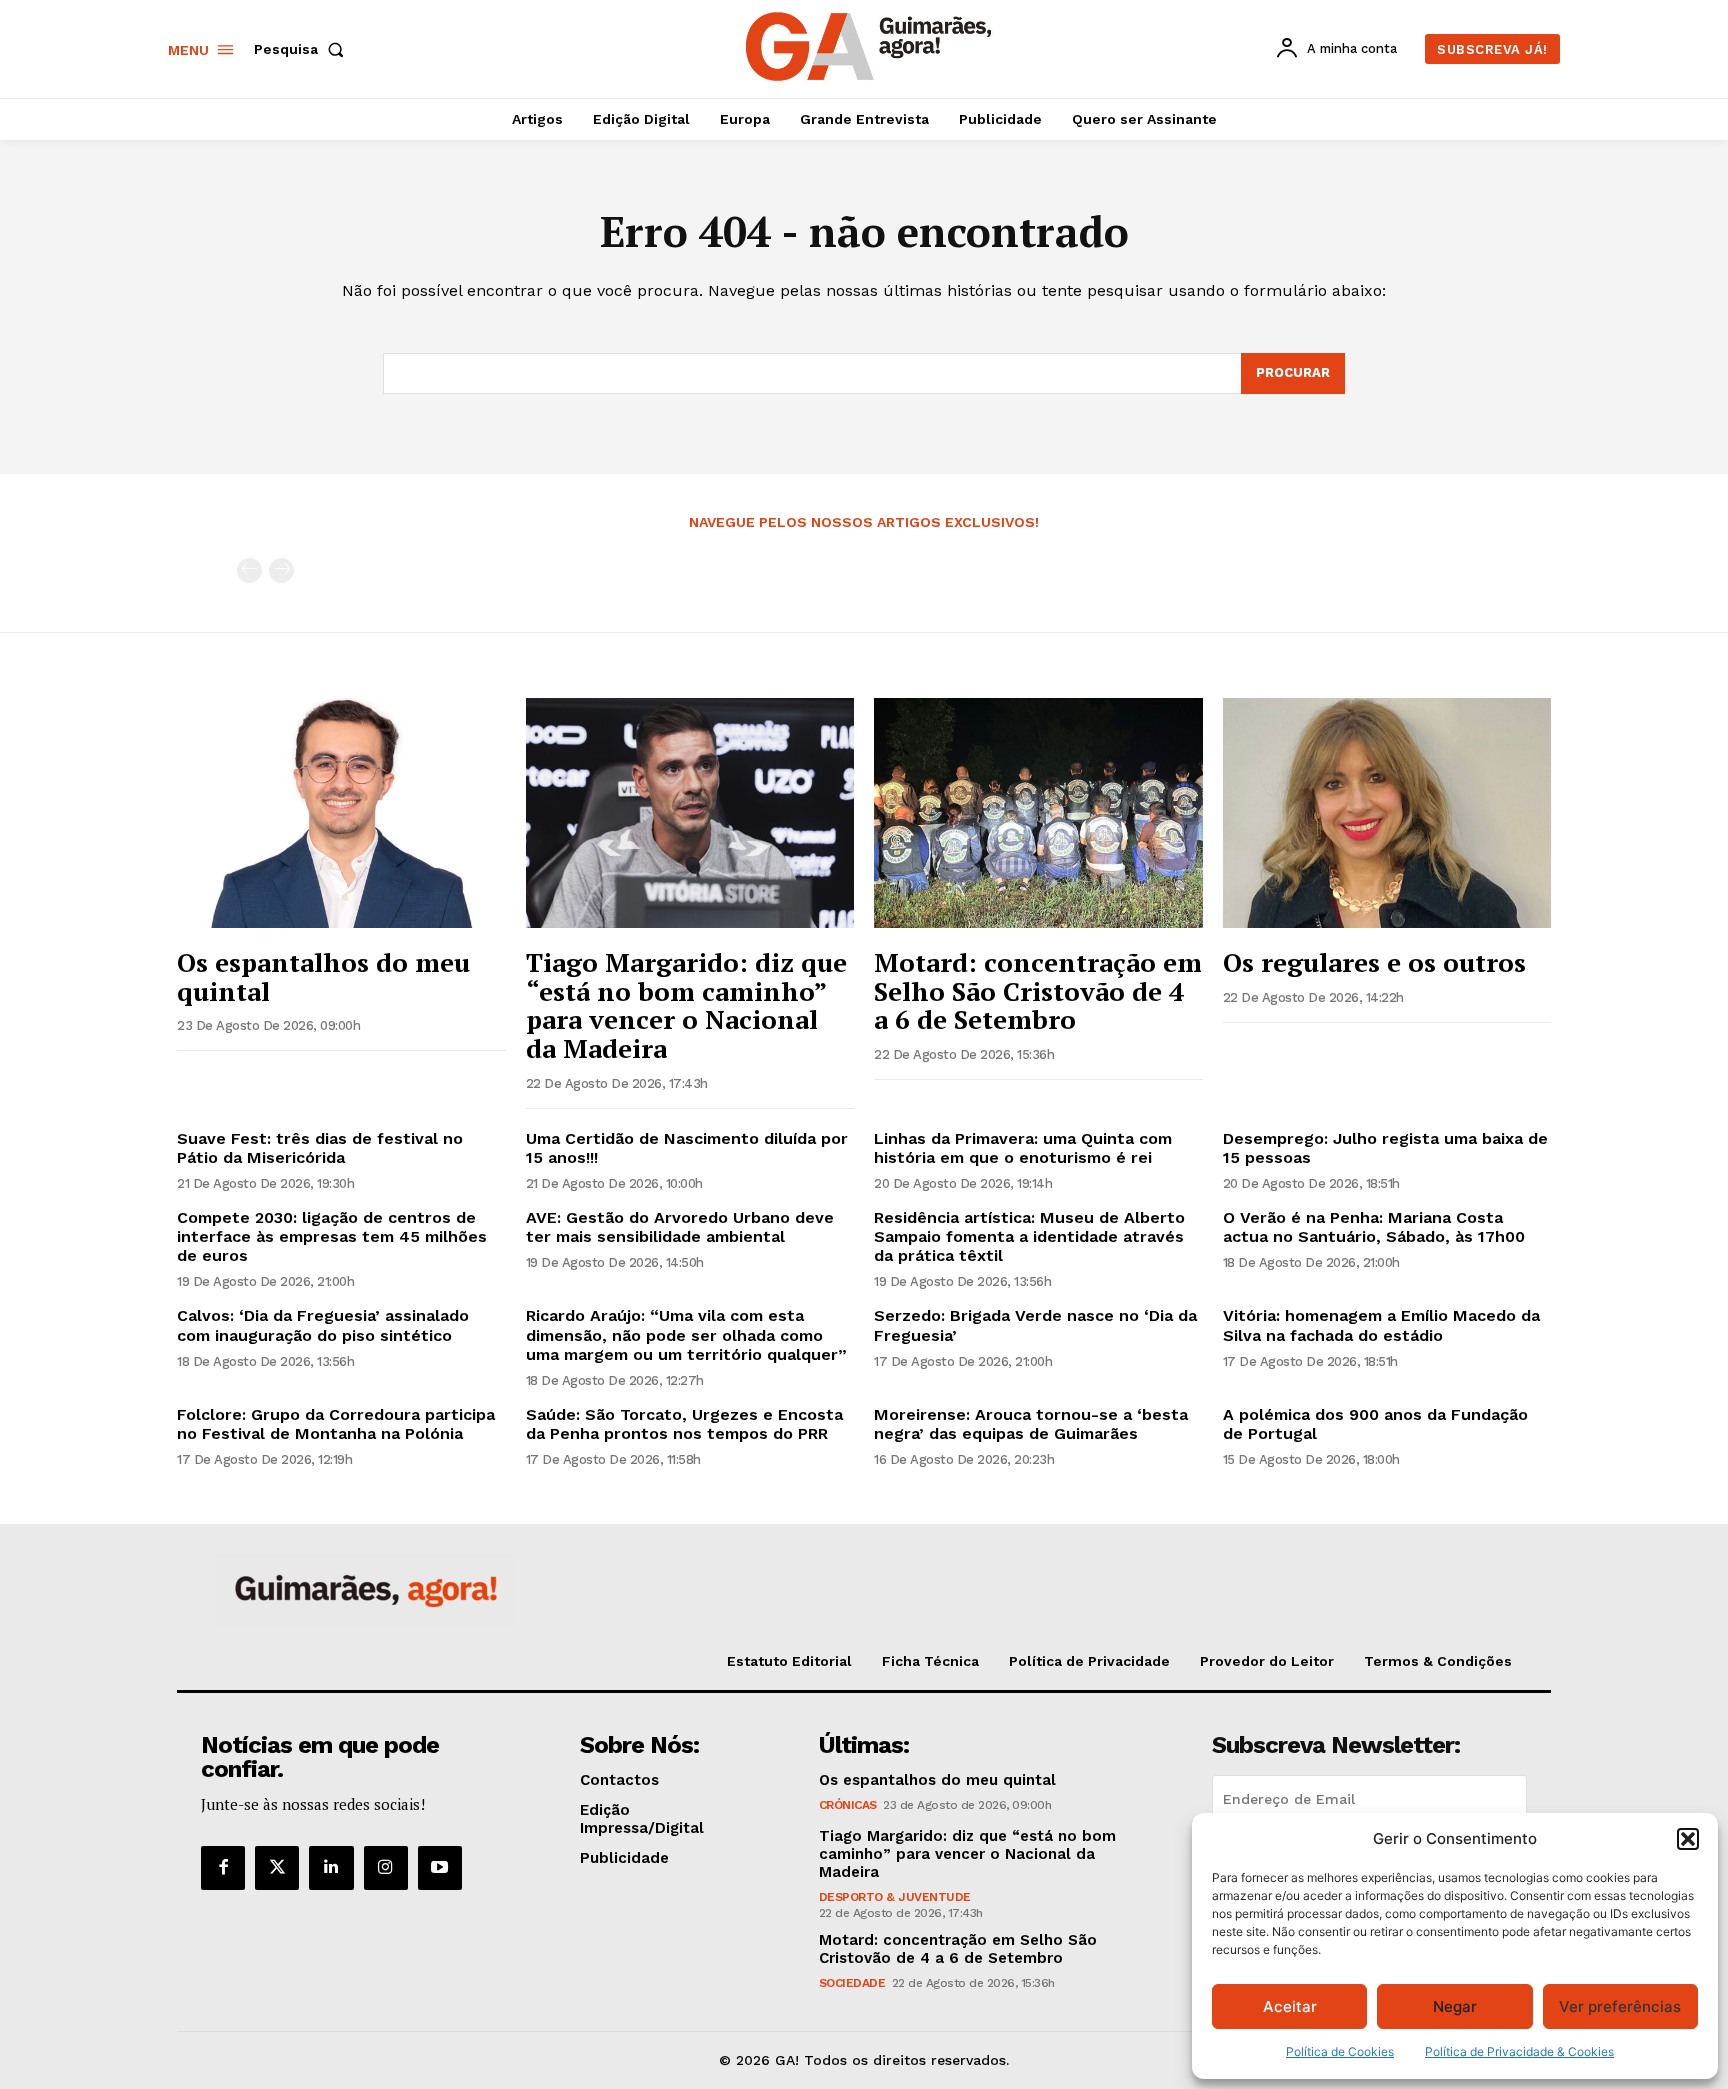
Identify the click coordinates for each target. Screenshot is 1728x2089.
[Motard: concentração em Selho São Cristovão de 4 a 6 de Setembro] (1038, 813)
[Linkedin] (331, 1868)
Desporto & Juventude (895, 1897)
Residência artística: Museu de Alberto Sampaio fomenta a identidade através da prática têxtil (1029, 1236)
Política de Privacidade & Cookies (1519, 2051)
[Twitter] (277, 1868)
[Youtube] (440, 1868)
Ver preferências (1620, 2006)
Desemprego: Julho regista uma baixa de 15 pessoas (1385, 1148)
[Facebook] (223, 1868)
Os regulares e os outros (1374, 962)
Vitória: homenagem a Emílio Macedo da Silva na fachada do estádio (1381, 1325)
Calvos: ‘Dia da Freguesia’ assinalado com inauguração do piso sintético (323, 1325)
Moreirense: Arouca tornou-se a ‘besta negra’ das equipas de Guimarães (1031, 1424)
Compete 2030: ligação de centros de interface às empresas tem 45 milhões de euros (332, 1236)
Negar (1455, 2006)
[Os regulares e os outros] (1387, 813)
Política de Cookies (1340, 2051)
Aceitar (1290, 2006)
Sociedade (852, 1983)
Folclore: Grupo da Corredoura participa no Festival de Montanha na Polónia (336, 1424)
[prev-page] (249, 570)
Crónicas (848, 1805)
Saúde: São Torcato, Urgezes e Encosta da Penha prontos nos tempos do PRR (684, 1424)
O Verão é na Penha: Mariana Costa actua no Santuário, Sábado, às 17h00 (1374, 1227)
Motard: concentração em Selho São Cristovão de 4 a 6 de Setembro (1038, 990)
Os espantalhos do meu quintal (323, 976)
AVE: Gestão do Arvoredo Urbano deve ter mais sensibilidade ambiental (680, 1227)
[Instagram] (386, 1868)
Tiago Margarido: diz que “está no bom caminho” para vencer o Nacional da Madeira (686, 1005)
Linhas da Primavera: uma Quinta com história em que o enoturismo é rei (1023, 1148)
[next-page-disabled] (281, 570)
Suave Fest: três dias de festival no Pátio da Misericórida (320, 1148)
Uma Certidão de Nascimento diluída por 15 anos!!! (687, 1148)
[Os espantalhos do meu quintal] (341, 813)
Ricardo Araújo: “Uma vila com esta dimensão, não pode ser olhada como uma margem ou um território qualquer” (686, 1334)
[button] (1688, 1839)
